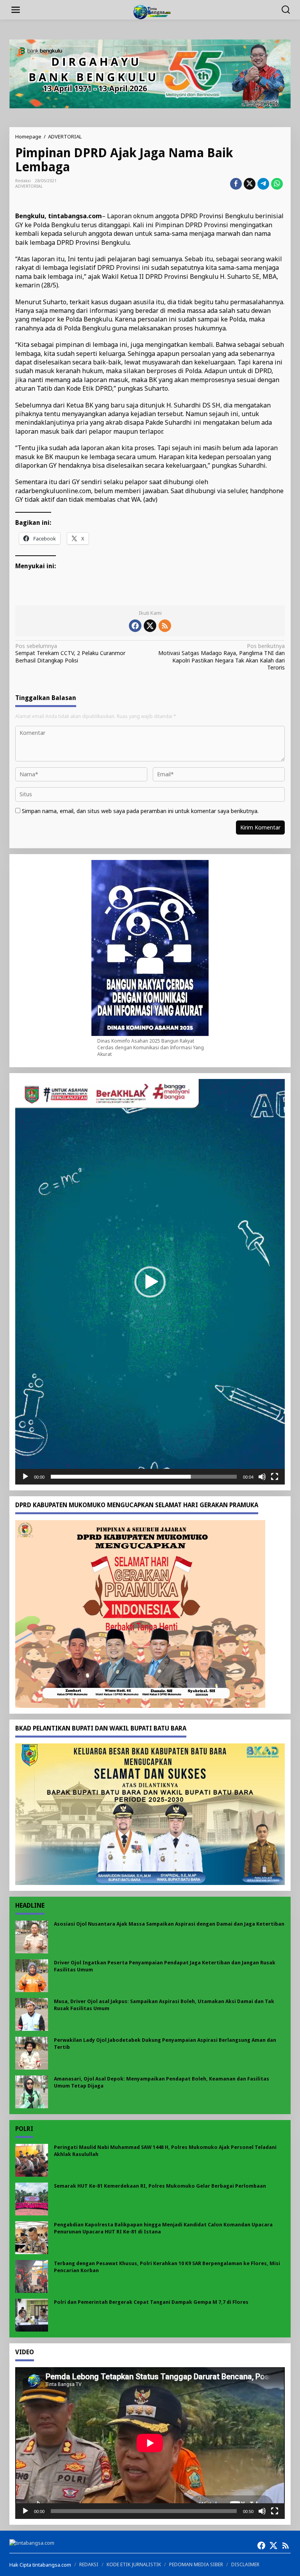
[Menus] (16, 10)
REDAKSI (89, 2564)
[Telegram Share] (263, 184)
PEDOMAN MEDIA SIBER (196, 2564)
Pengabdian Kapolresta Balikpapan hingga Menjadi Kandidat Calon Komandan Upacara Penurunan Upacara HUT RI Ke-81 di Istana (163, 2228)
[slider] (144, 1477)
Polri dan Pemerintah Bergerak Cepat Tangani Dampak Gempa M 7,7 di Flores (151, 2302)
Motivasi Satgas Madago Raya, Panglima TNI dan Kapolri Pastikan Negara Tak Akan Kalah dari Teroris (221, 657)
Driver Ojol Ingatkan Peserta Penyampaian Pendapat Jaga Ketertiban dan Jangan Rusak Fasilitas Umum (165, 1966)
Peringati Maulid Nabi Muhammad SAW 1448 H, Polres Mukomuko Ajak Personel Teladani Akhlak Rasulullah (165, 2151)
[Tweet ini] (250, 184)
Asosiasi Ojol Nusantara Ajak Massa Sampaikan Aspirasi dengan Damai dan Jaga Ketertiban (169, 1924)
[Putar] (25, 1477)
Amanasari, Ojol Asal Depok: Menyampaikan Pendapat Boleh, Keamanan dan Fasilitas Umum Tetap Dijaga (162, 2082)
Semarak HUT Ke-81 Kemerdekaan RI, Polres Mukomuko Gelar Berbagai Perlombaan (160, 2186)
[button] (150, 1282)
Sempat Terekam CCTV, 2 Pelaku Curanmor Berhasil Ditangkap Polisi (70, 653)
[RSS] (165, 626)
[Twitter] (150, 626)
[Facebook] (135, 626)
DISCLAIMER (245, 2564)
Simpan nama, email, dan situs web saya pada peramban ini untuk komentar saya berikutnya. (140, 811)
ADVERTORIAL (29, 186)
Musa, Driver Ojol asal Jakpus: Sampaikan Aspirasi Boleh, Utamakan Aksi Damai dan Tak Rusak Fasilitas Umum (164, 2005)
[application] (150, 1282)
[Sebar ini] (236, 184)
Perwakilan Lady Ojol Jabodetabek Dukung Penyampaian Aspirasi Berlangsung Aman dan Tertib (165, 2044)
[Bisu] (262, 1477)
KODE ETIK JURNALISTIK (134, 2564)
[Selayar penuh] (275, 1477)
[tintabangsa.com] (152, 11)
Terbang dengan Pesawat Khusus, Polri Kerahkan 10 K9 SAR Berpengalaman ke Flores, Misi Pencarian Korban (167, 2267)
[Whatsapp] (277, 184)
